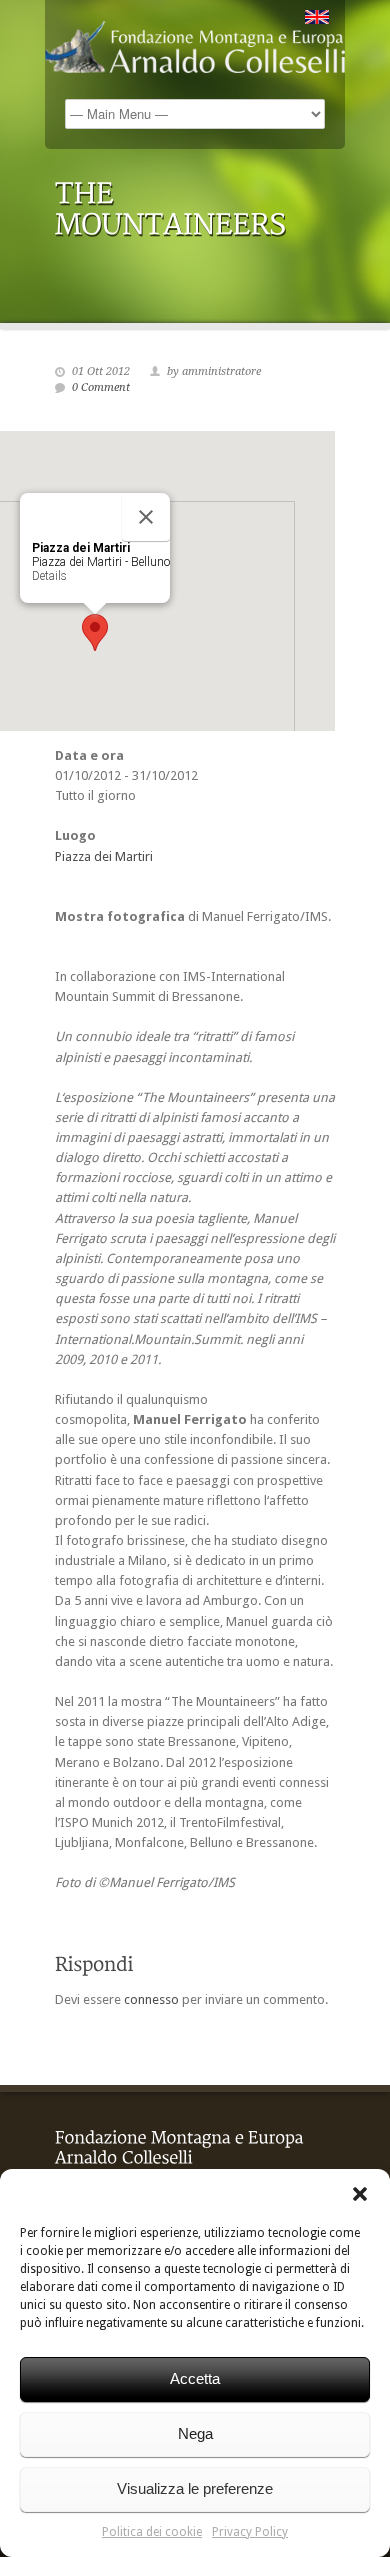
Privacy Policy (250, 2532)
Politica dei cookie (152, 2532)
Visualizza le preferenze (195, 2488)
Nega (195, 2433)
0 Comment (101, 387)
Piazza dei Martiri (104, 856)
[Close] (146, 517)
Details (49, 576)
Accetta (195, 2378)
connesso (151, 1999)
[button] (360, 2194)
